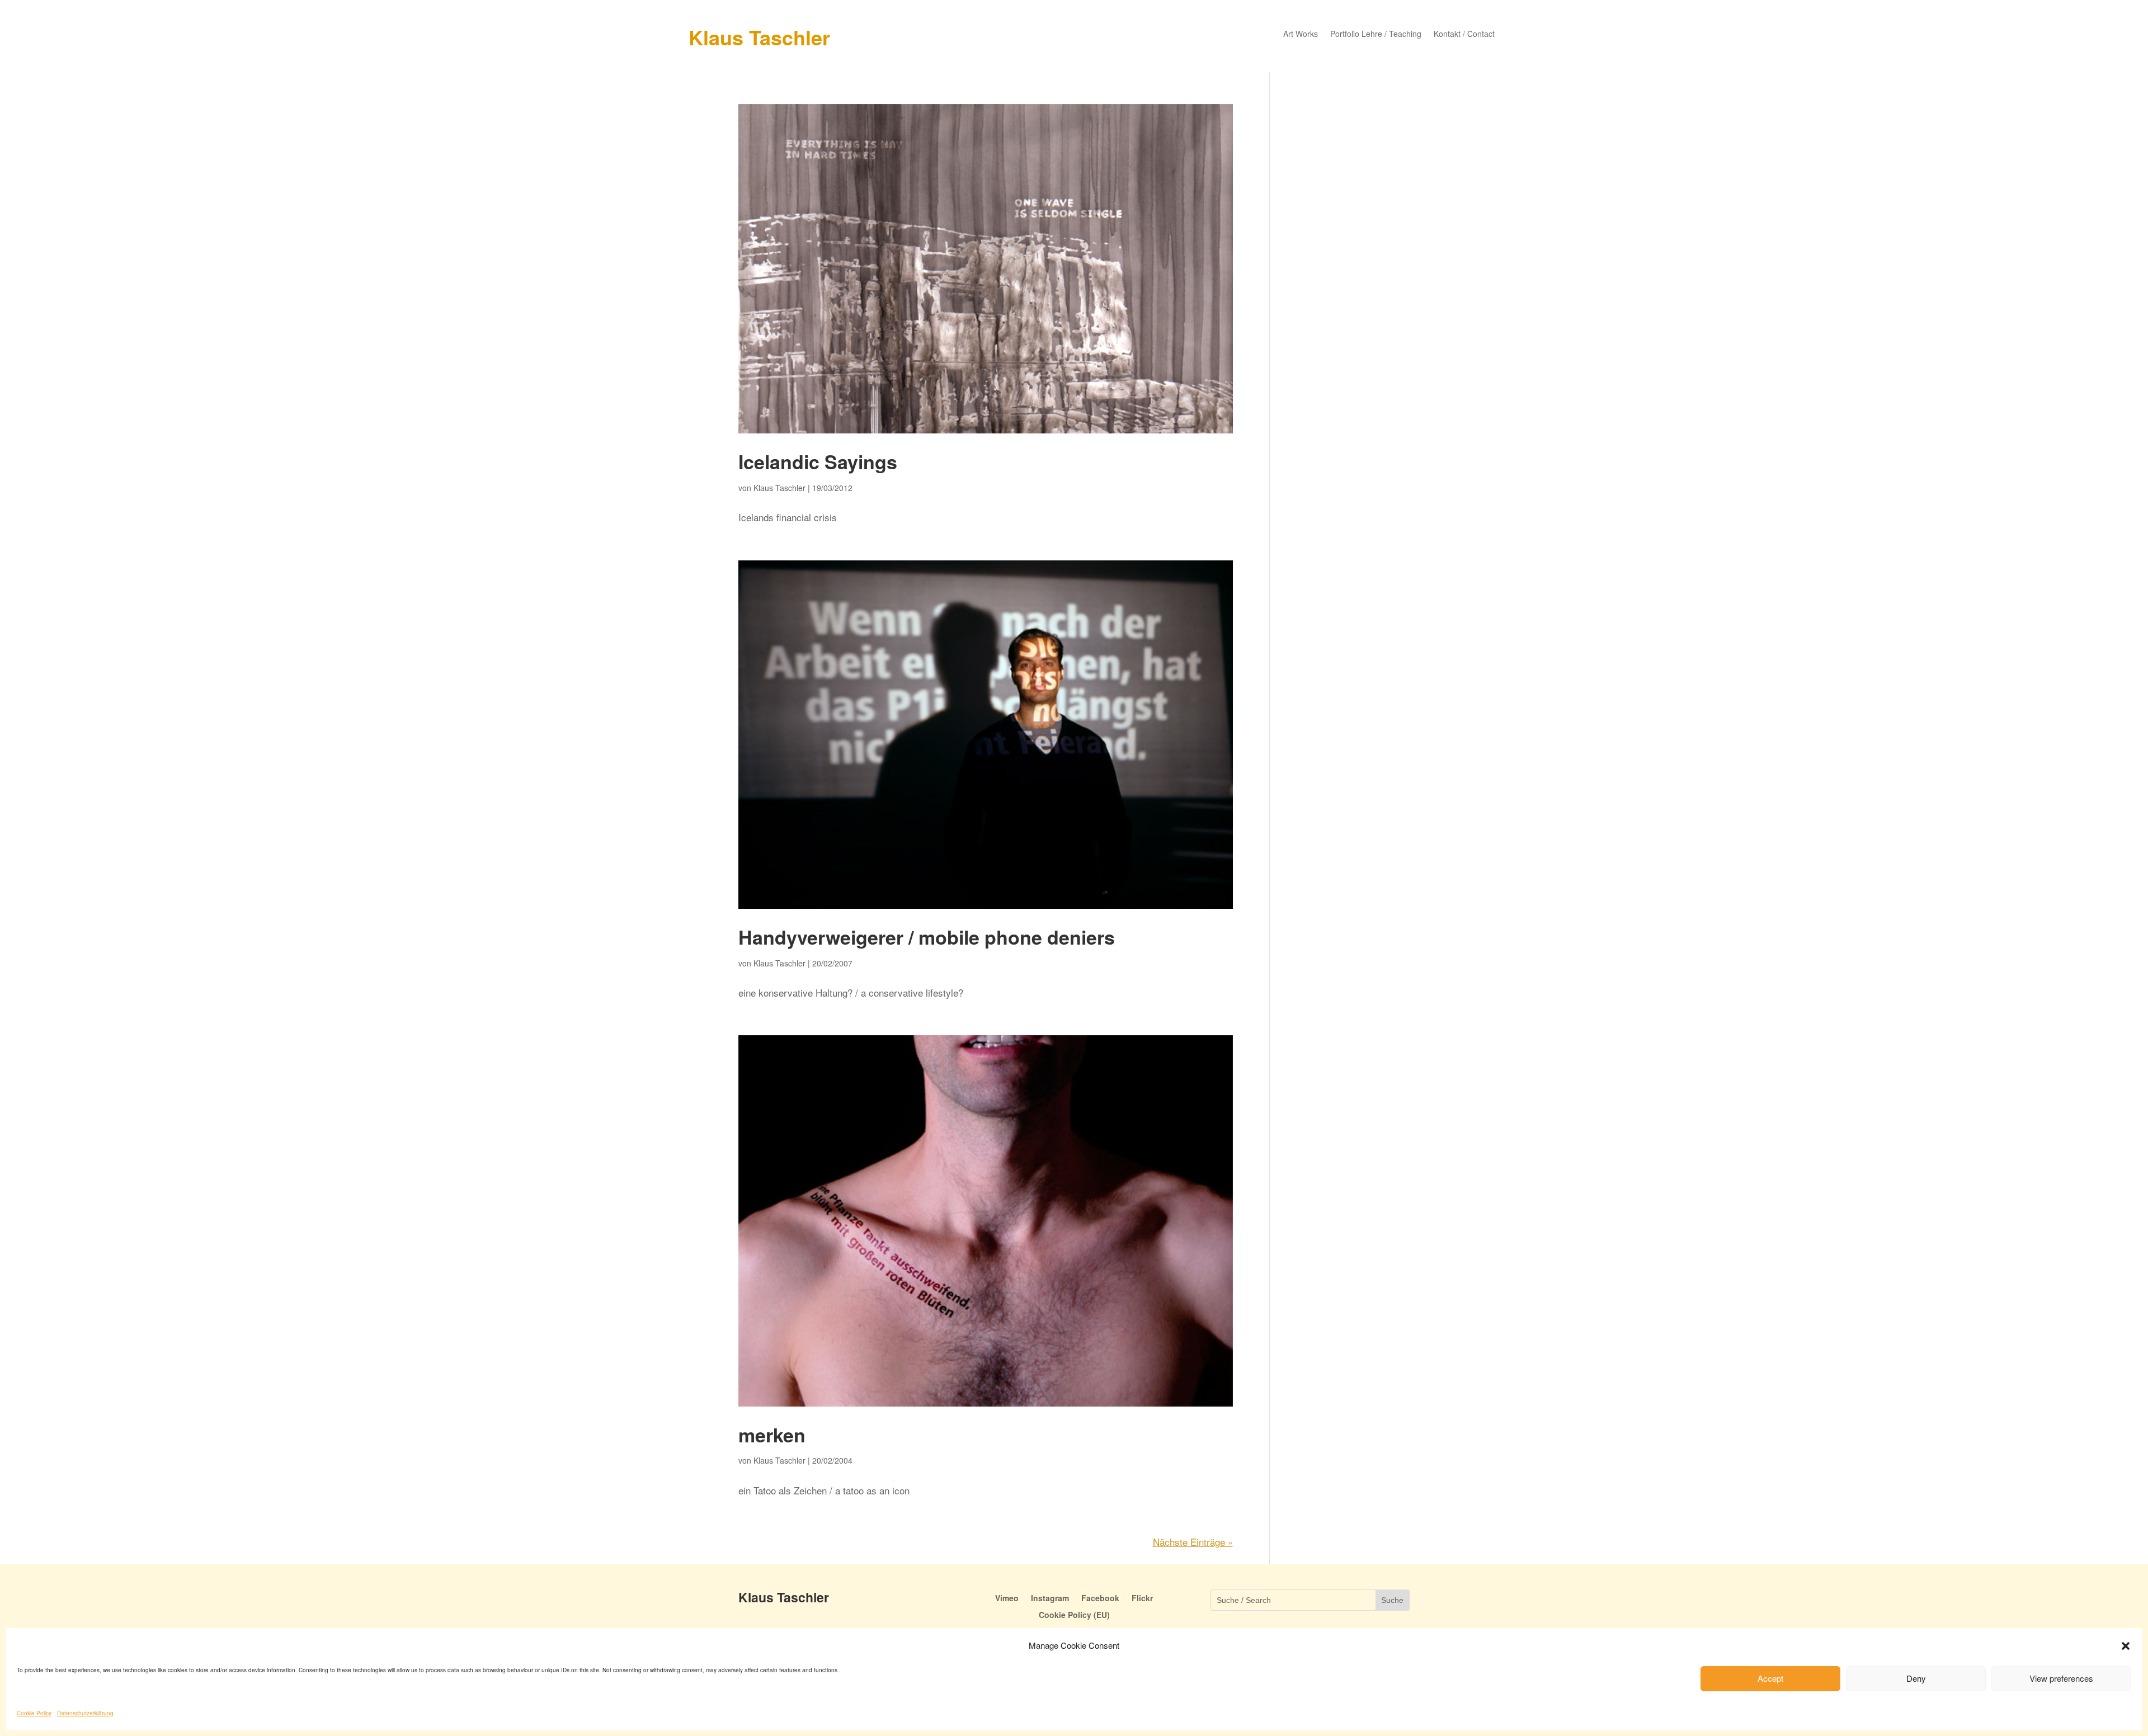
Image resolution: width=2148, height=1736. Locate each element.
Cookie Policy (34, 1713)
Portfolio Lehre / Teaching (1376, 34)
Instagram (1050, 1599)
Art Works (1301, 34)
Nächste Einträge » (1193, 1542)
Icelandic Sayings (818, 461)
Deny (1916, 1678)
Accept (1770, 1678)
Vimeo (1007, 1599)
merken (772, 1435)
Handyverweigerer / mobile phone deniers (927, 937)
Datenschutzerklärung (85, 1713)
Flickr (1142, 1599)
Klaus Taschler (759, 37)
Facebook (1100, 1599)
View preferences (2061, 1678)
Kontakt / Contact (1464, 34)
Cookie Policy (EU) (1074, 1615)
